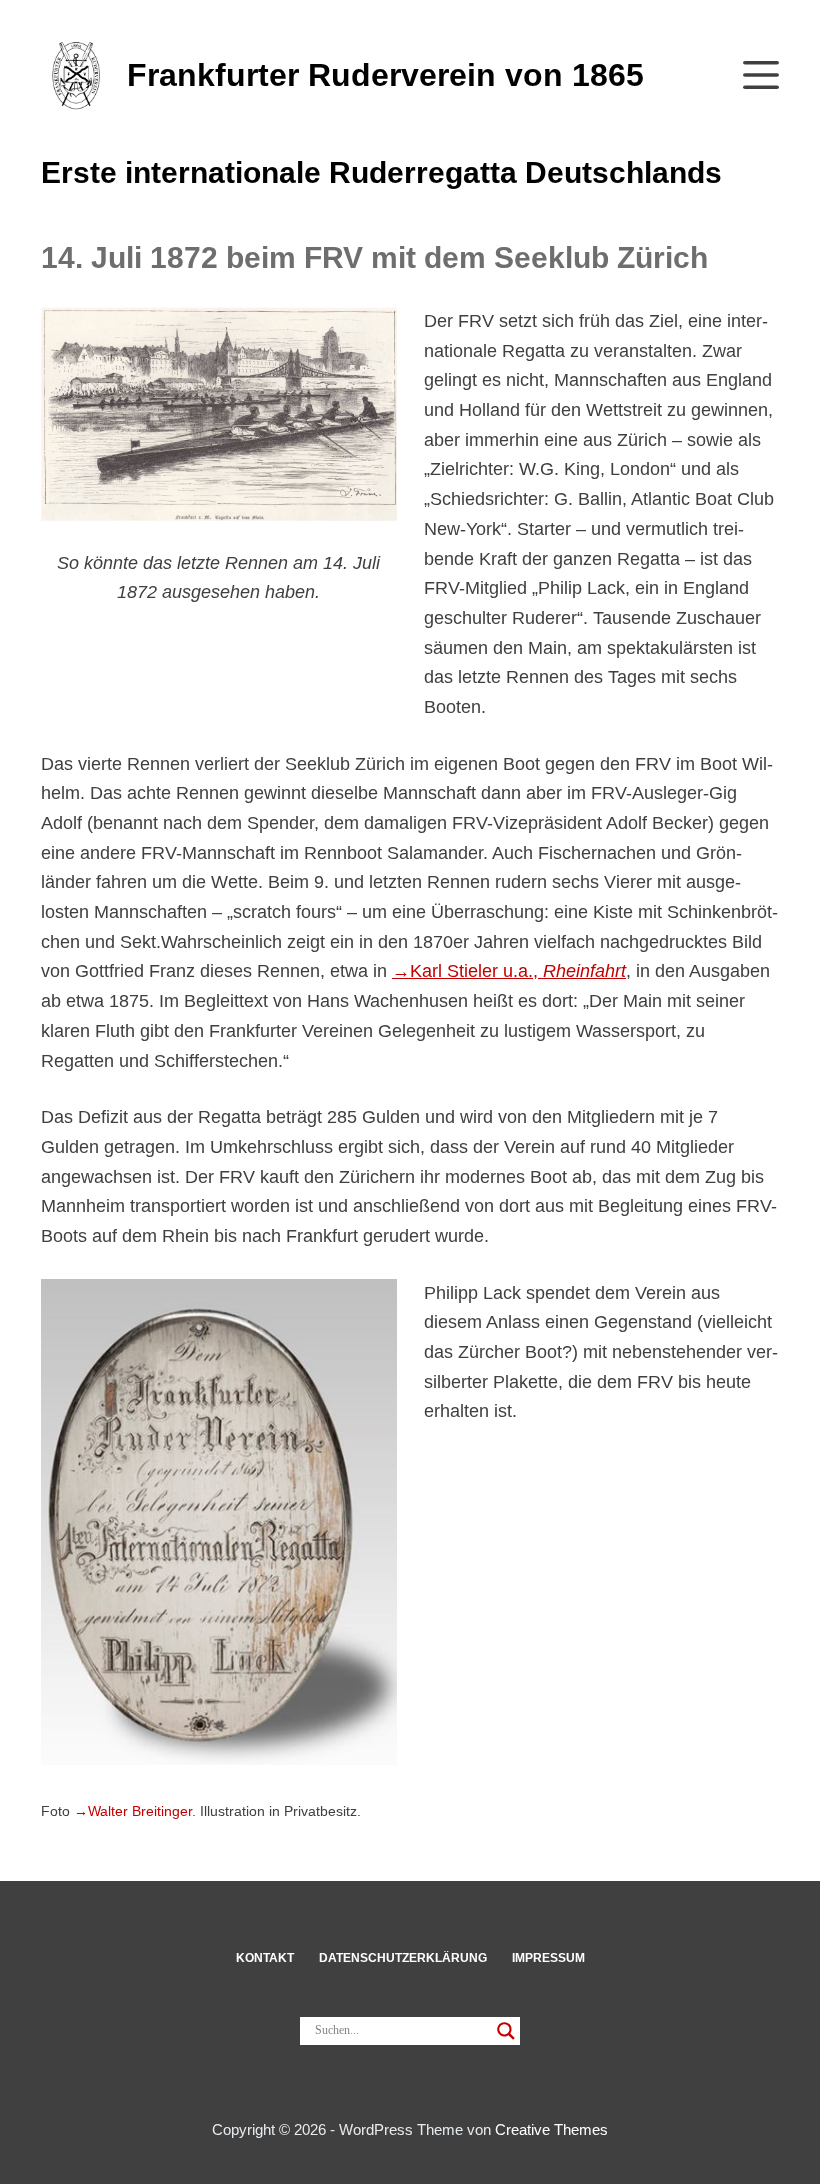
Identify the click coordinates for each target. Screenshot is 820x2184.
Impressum (548, 1958)
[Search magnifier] (506, 2031)
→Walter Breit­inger (133, 1811)
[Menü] (761, 75)
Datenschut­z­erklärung (403, 1958)
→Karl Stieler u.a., (509, 971)
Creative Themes (551, 2129)
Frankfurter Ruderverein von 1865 (385, 75)
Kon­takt (265, 1958)
